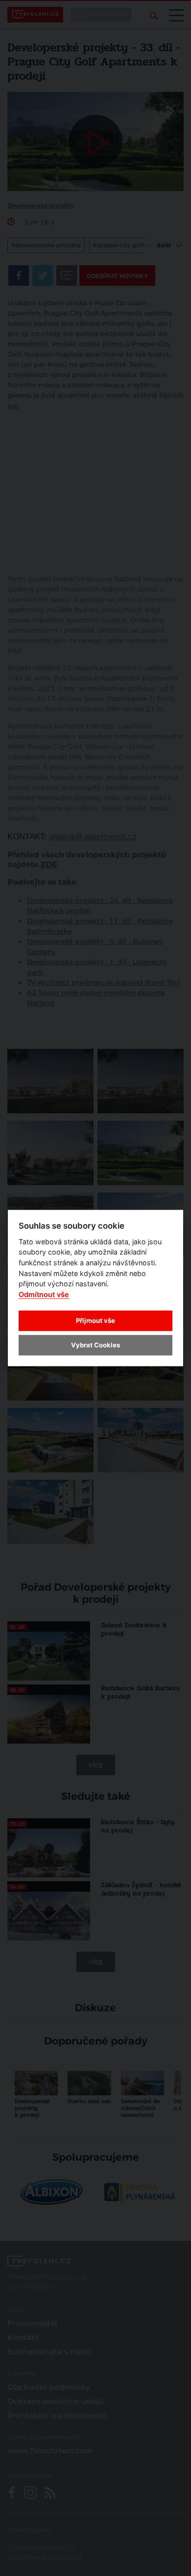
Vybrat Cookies (95, 1345)
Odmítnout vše (44, 1294)
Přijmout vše (95, 1320)
